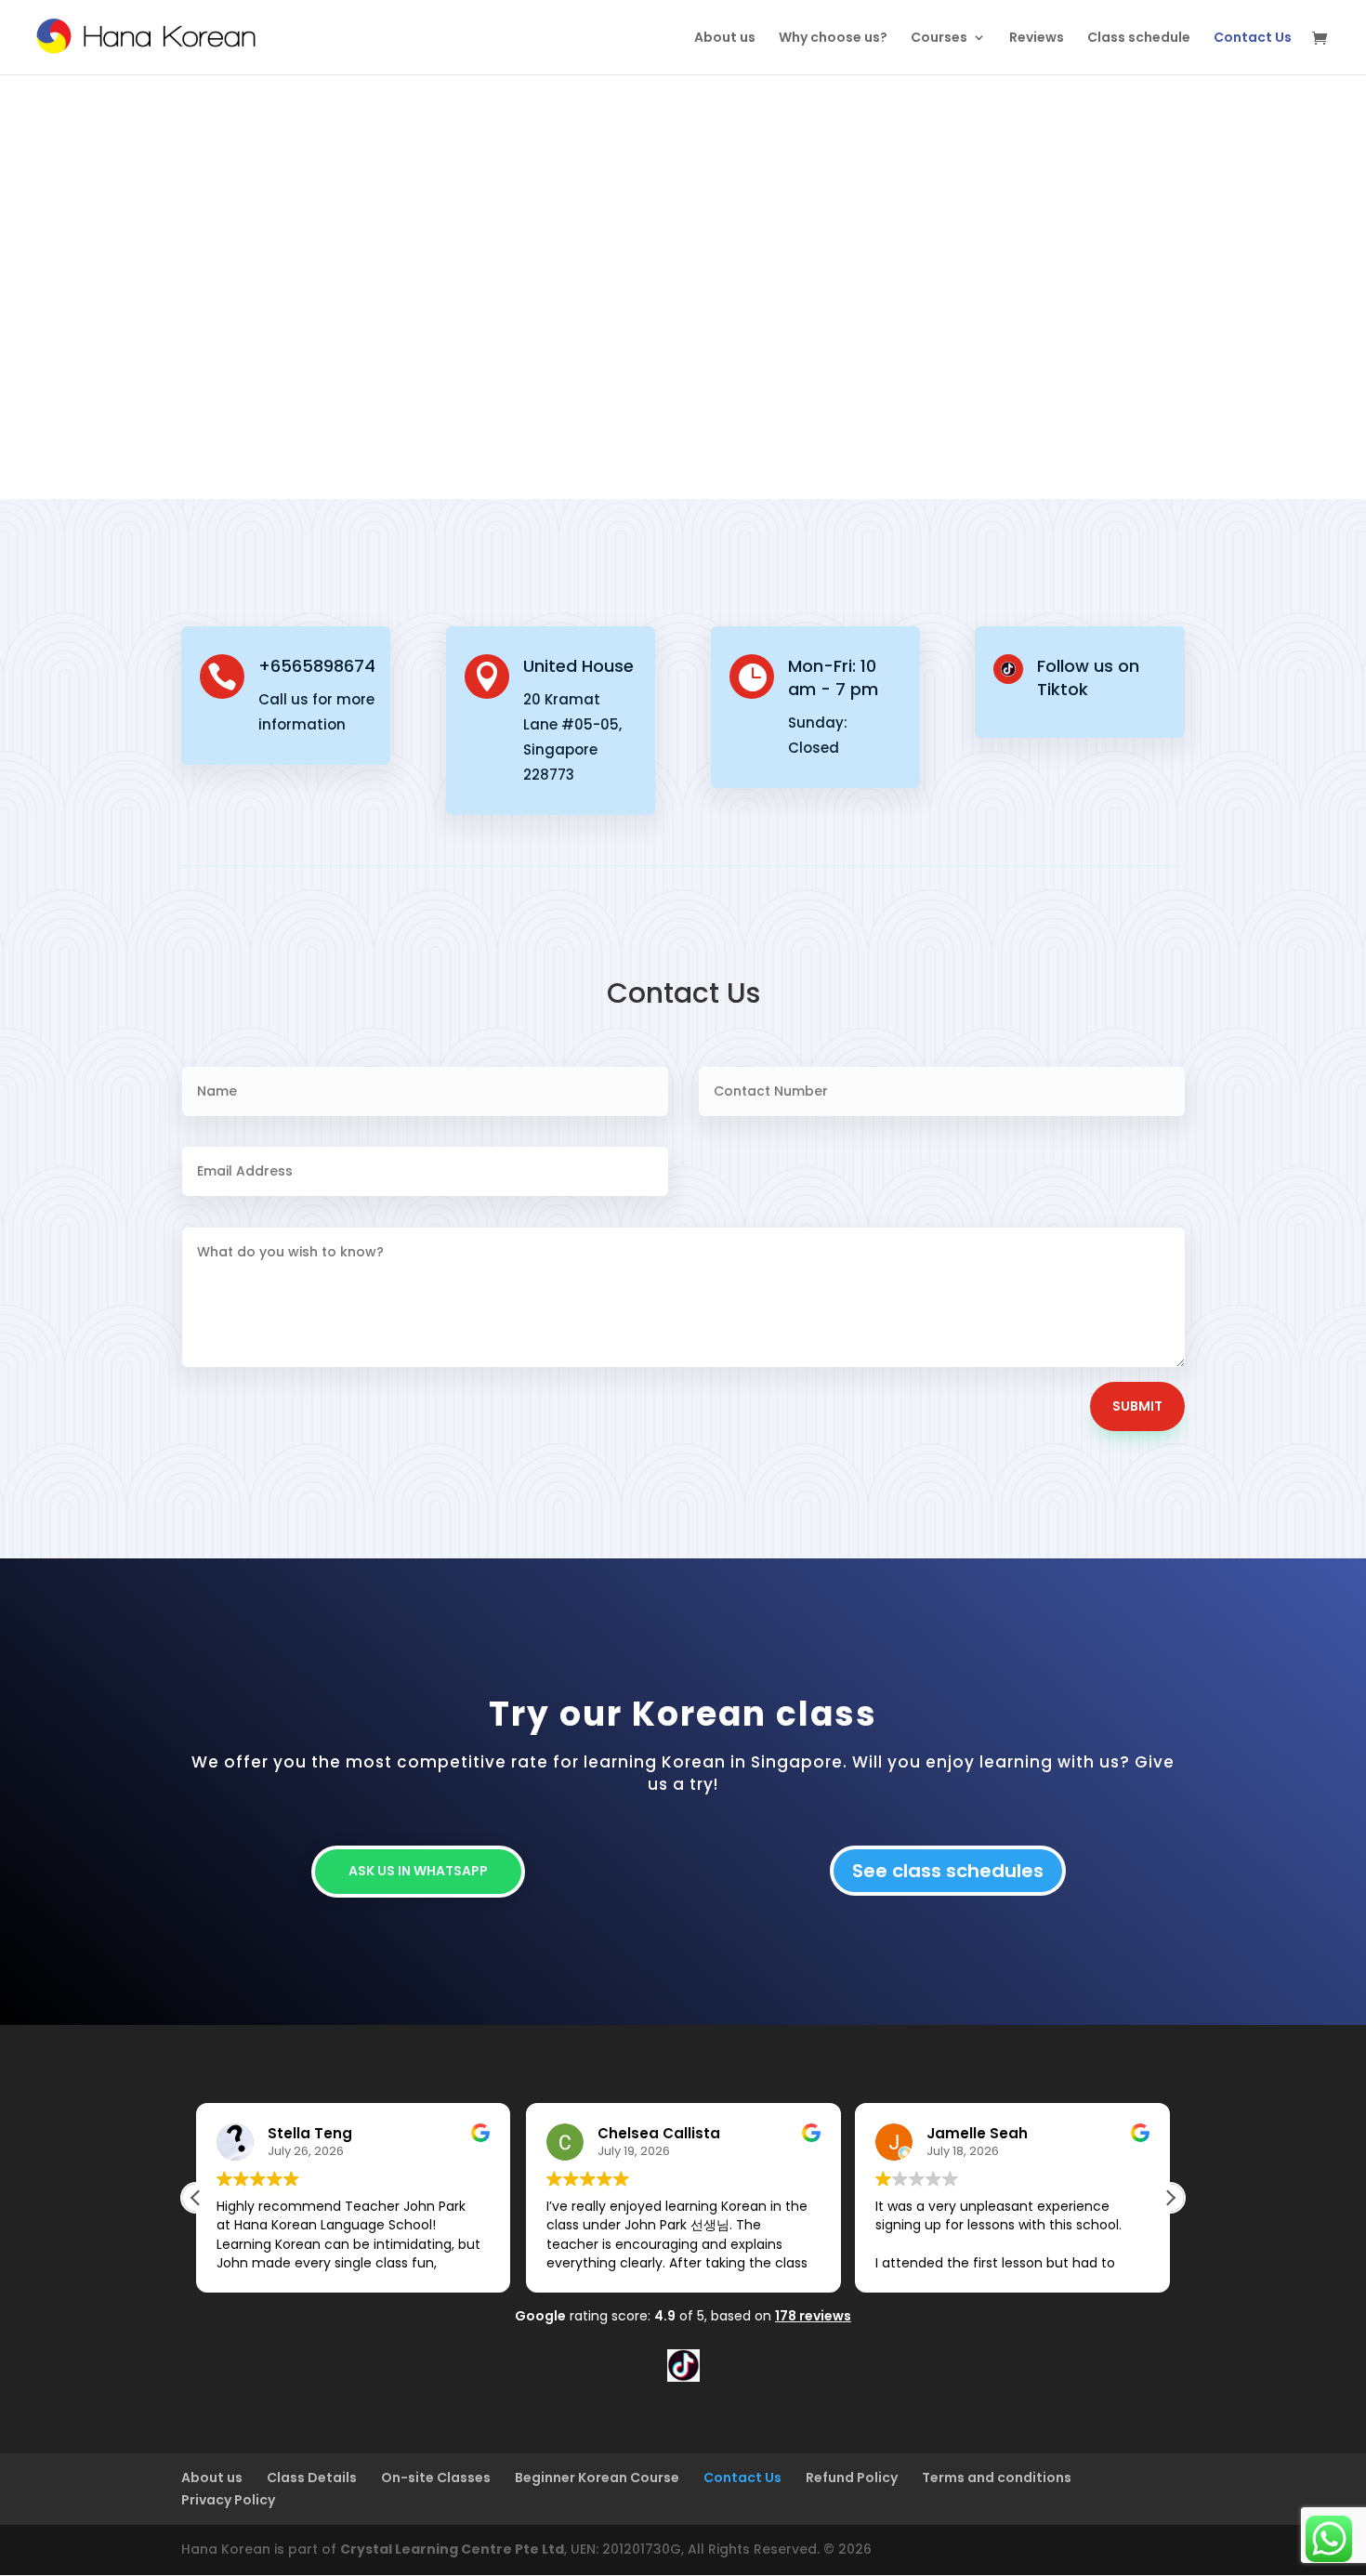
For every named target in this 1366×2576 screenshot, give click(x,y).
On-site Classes (436, 2477)
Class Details (312, 2477)
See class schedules (948, 1871)
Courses (939, 39)
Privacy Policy (228, 2500)
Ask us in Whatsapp (418, 1871)
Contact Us (1253, 39)
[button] (1170, 2198)
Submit (1137, 1406)
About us (725, 39)
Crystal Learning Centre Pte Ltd (452, 2549)
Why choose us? (833, 39)
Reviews (1037, 39)
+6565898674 (317, 666)
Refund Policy (852, 2477)
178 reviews (813, 2316)
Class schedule (1139, 39)
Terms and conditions (997, 2477)
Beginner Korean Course (597, 2477)
